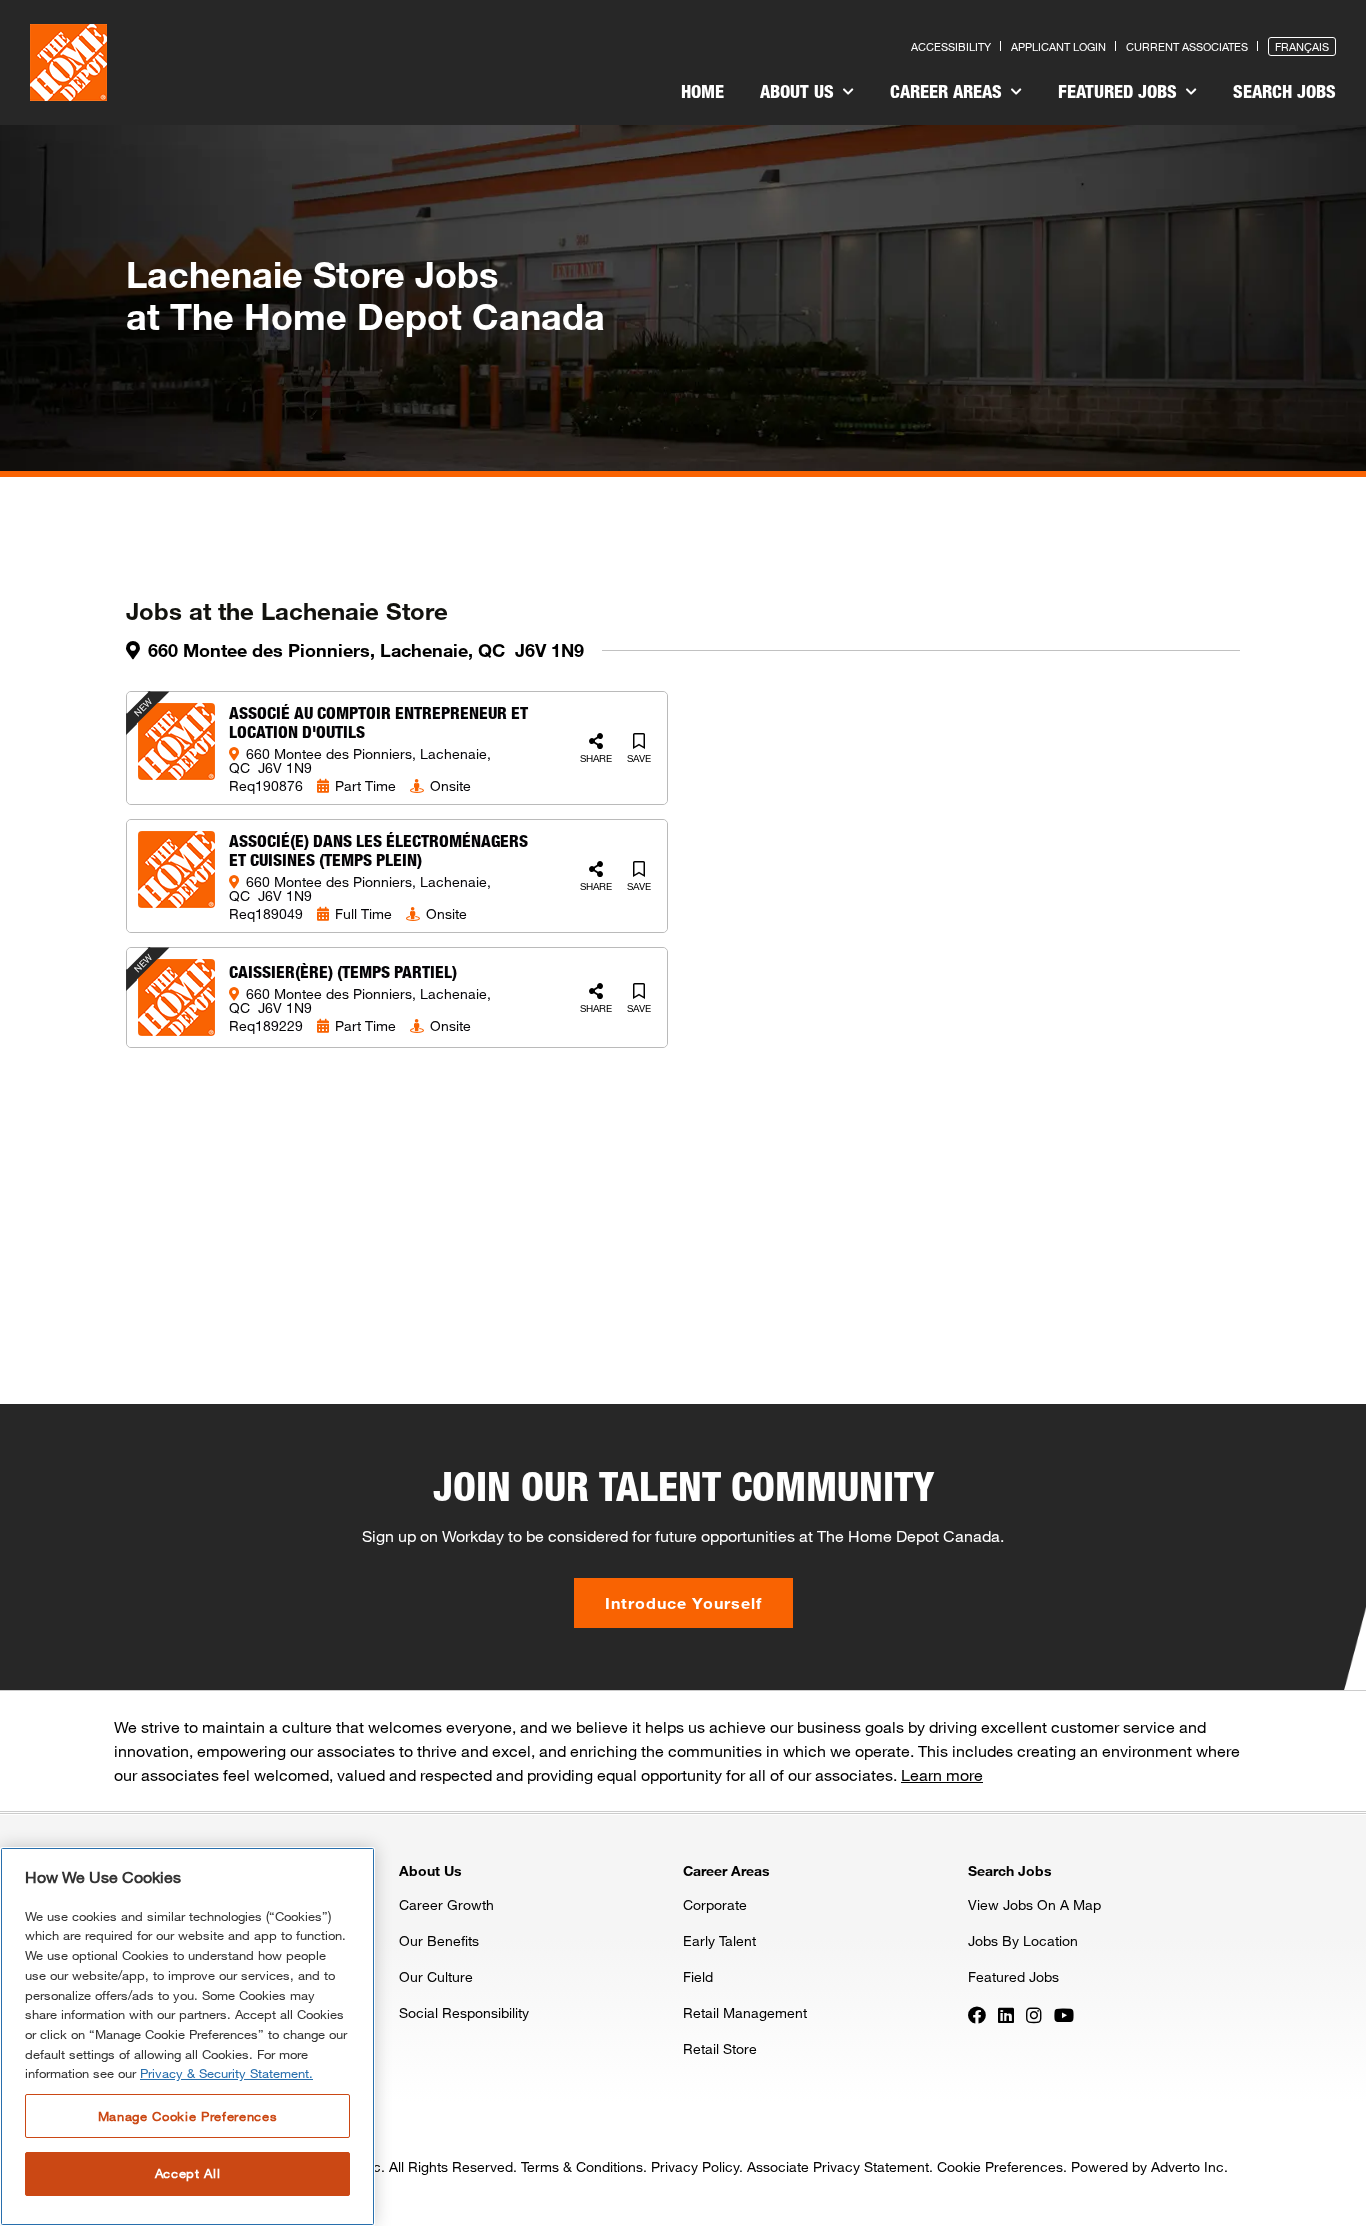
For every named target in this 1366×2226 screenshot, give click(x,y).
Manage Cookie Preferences (187, 2116)
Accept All (188, 2174)
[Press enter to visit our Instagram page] (1034, 2014)
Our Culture (436, 1976)
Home (702, 91)
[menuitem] (702, 94)
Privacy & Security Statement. (226, 2074)
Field (698, 1976)
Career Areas (948, 91)
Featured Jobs (1120, 91)
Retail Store (720, 2048)
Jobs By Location (1023, 1940)
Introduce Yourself (683, 1602)
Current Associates (1187, 46)
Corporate (715, 1904)
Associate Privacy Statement (838, 2166)
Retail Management (745, 2012)
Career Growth (446, 1904)
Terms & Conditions (582, 2166)
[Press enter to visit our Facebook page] (977, 2014)
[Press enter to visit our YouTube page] (1064, 2014)
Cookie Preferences (1000, 2166)
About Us (799, 91)
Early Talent (719, 1940)
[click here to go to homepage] (68, 62)
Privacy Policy (695, 2166)
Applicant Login (1058, 46)
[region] (187, 2036)
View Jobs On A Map (1034, 1904)
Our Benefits (439, 1940)
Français (1302, 46)
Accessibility (951, 46)
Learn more (942, 1774)
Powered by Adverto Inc (1147, 2166)
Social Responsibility (464, 2012)
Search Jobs (1284, 91)
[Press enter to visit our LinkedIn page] (1006, 2014)
